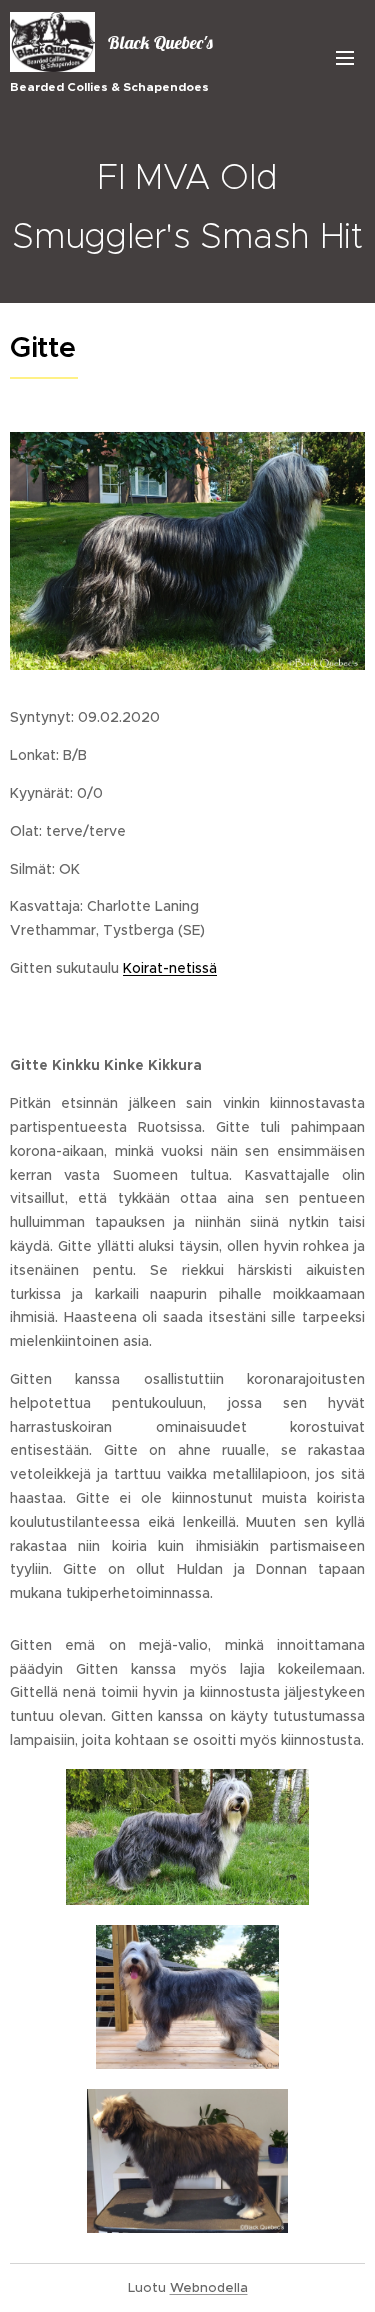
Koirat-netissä (170, 968)
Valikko (345, 57)
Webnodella (209, 2287)
